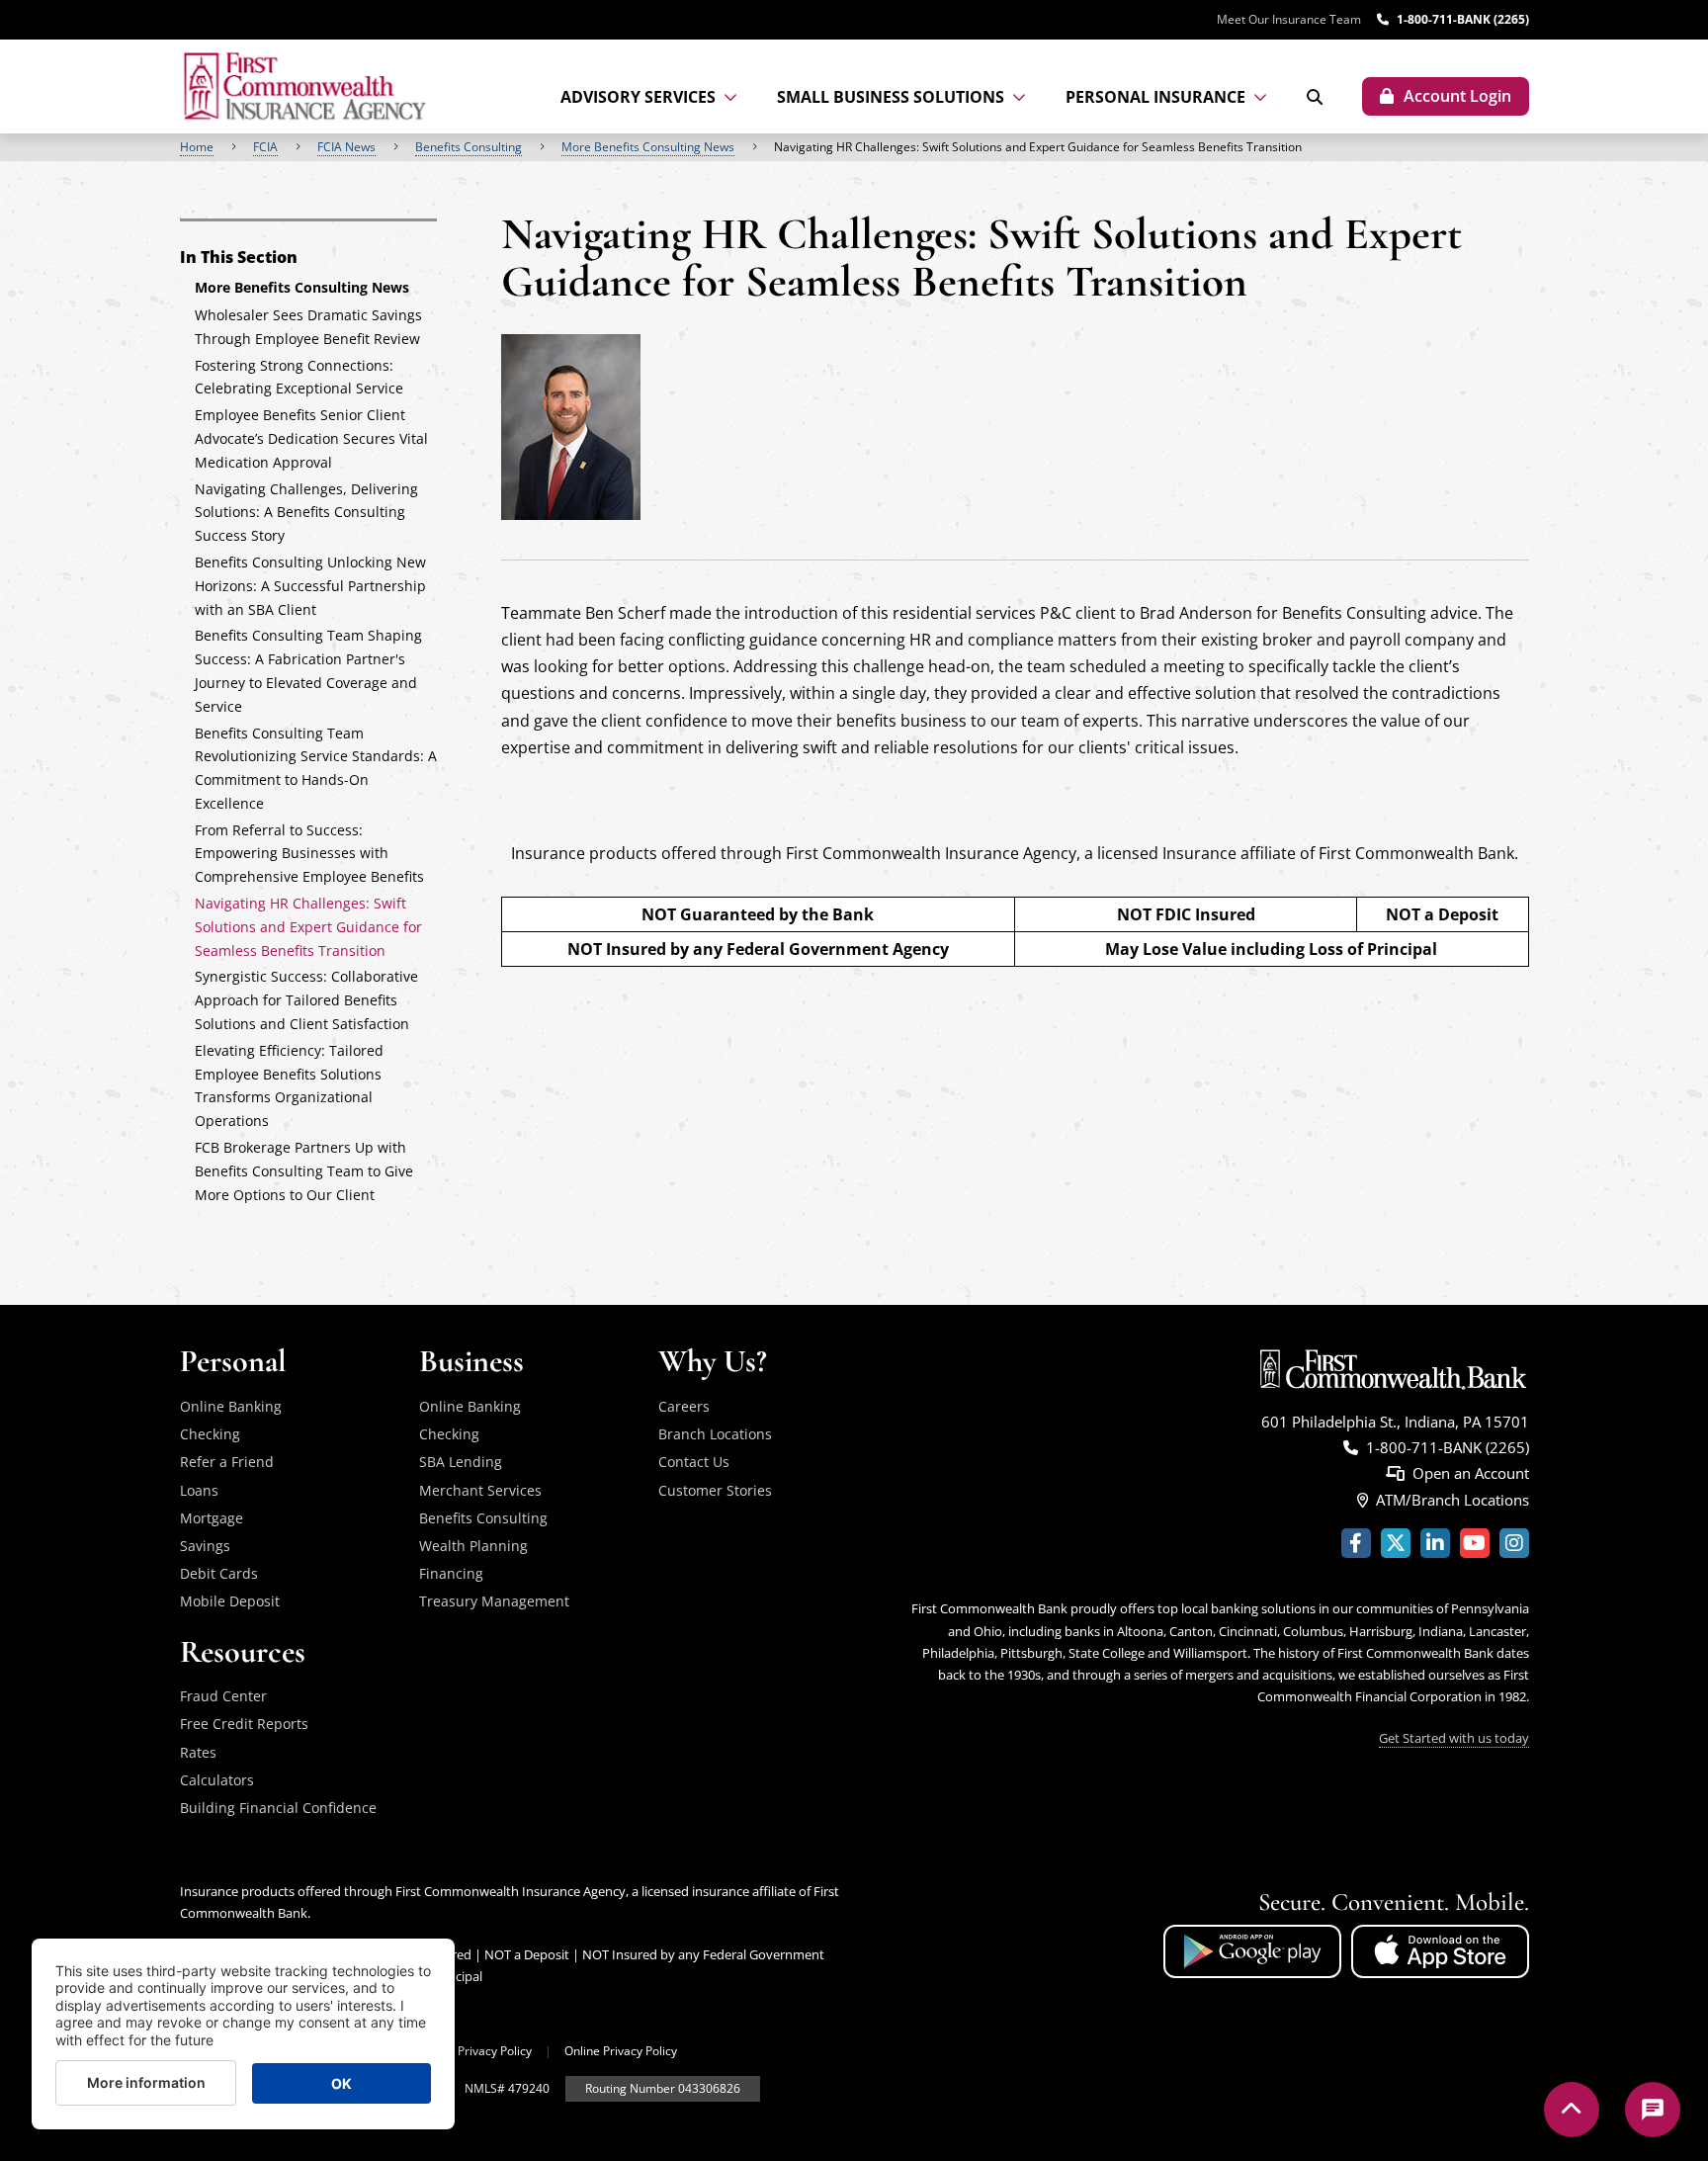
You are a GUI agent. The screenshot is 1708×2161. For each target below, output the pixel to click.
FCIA (265, 147)
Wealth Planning (473, 1546)
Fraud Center (223, 1696)
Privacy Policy (495, 2051)
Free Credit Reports (244, 1724)
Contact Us (694, 1462)
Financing (451, 1573)
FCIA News (346, 147)
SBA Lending (461, 1462)
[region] (854, 147)
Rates (198, 1752)
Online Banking (231, 1406)
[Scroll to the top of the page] (1572, 2110)
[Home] (307, 86)
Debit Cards (219, 1573)
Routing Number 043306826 (663, 2088)
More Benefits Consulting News (648, 147)
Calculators (217, 1780)
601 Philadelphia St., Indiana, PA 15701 (1395, 1422)
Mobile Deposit (230, 1601)
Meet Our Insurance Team (1289, 19)
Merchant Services (480, 1490)
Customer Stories (715, 1490)
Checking (210, 1434)
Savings (205, 1546)
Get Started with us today (1454, 1738)
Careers (684, 1406)
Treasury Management (494, 1601)
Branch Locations (715, 1434)
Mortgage (212, 1518)
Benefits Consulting (469, 147)
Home (197, 147)
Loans (199, 1490)
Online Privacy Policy (621, 2051)
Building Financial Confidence (278, 1808)
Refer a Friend (227, 1462)
